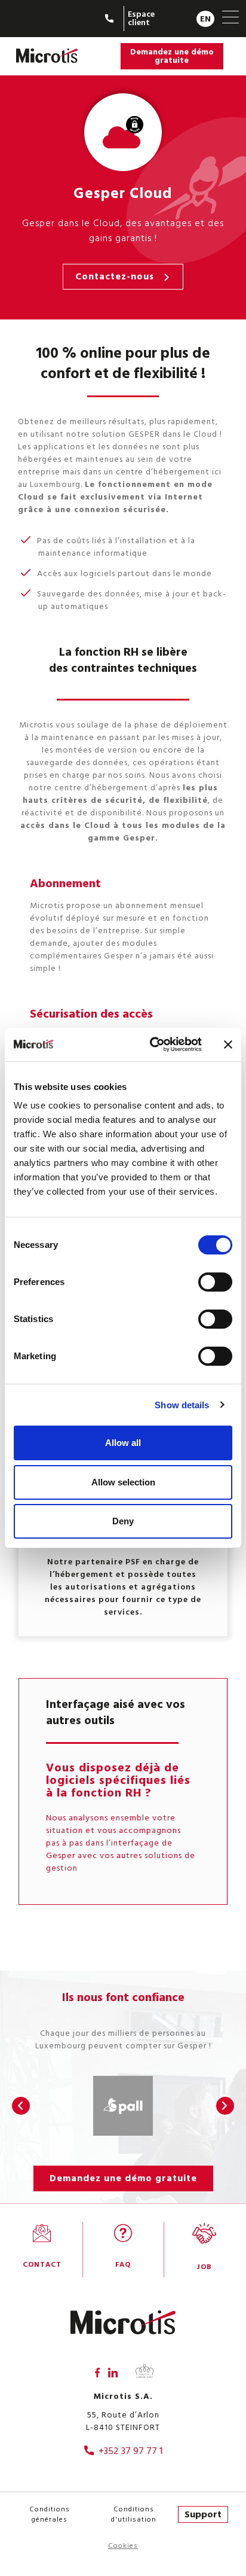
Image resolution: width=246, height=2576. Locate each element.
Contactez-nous (115, 276)
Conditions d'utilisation (134, 2514)
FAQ (123, 2265)
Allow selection (123, 1482)
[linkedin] (113, 2373)
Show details (182, 1405)
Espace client (141, 18)
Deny (123, 1521)
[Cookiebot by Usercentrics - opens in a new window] (152, 1045)
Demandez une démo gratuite (172, 56)
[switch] (215, 1282)
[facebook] (97, 2373)
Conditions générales (50, 2514)
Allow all (123, 1443)
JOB (204, 2267)
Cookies (123, 2546)
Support (203, 2514)
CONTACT (42, 2265)
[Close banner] (228, 1045)
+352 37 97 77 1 (130, 2451)
